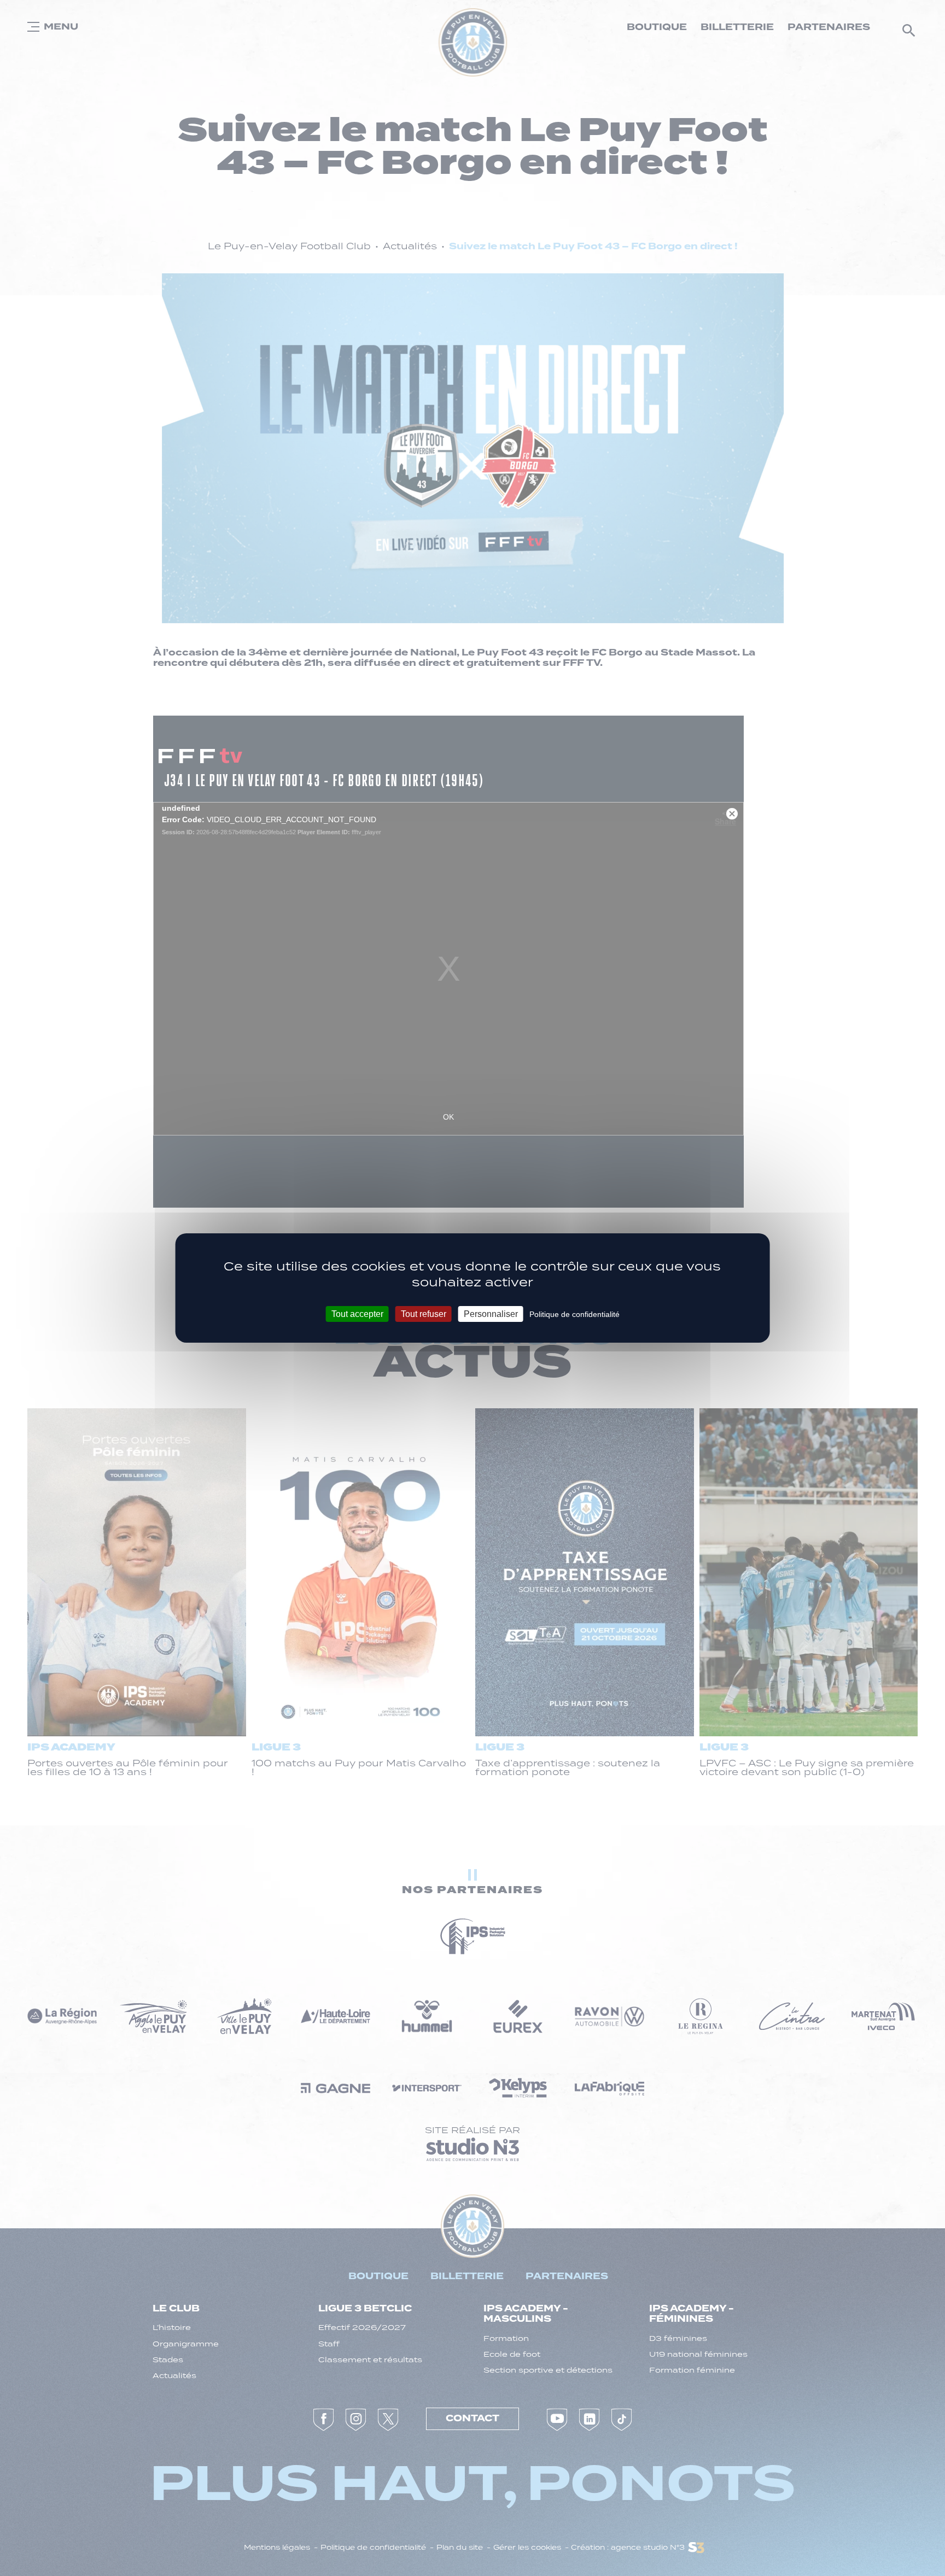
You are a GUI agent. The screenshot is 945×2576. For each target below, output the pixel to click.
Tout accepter (357, 1314)
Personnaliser (491, 1314)
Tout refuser (424, 1314)
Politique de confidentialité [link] (574, 1314)
